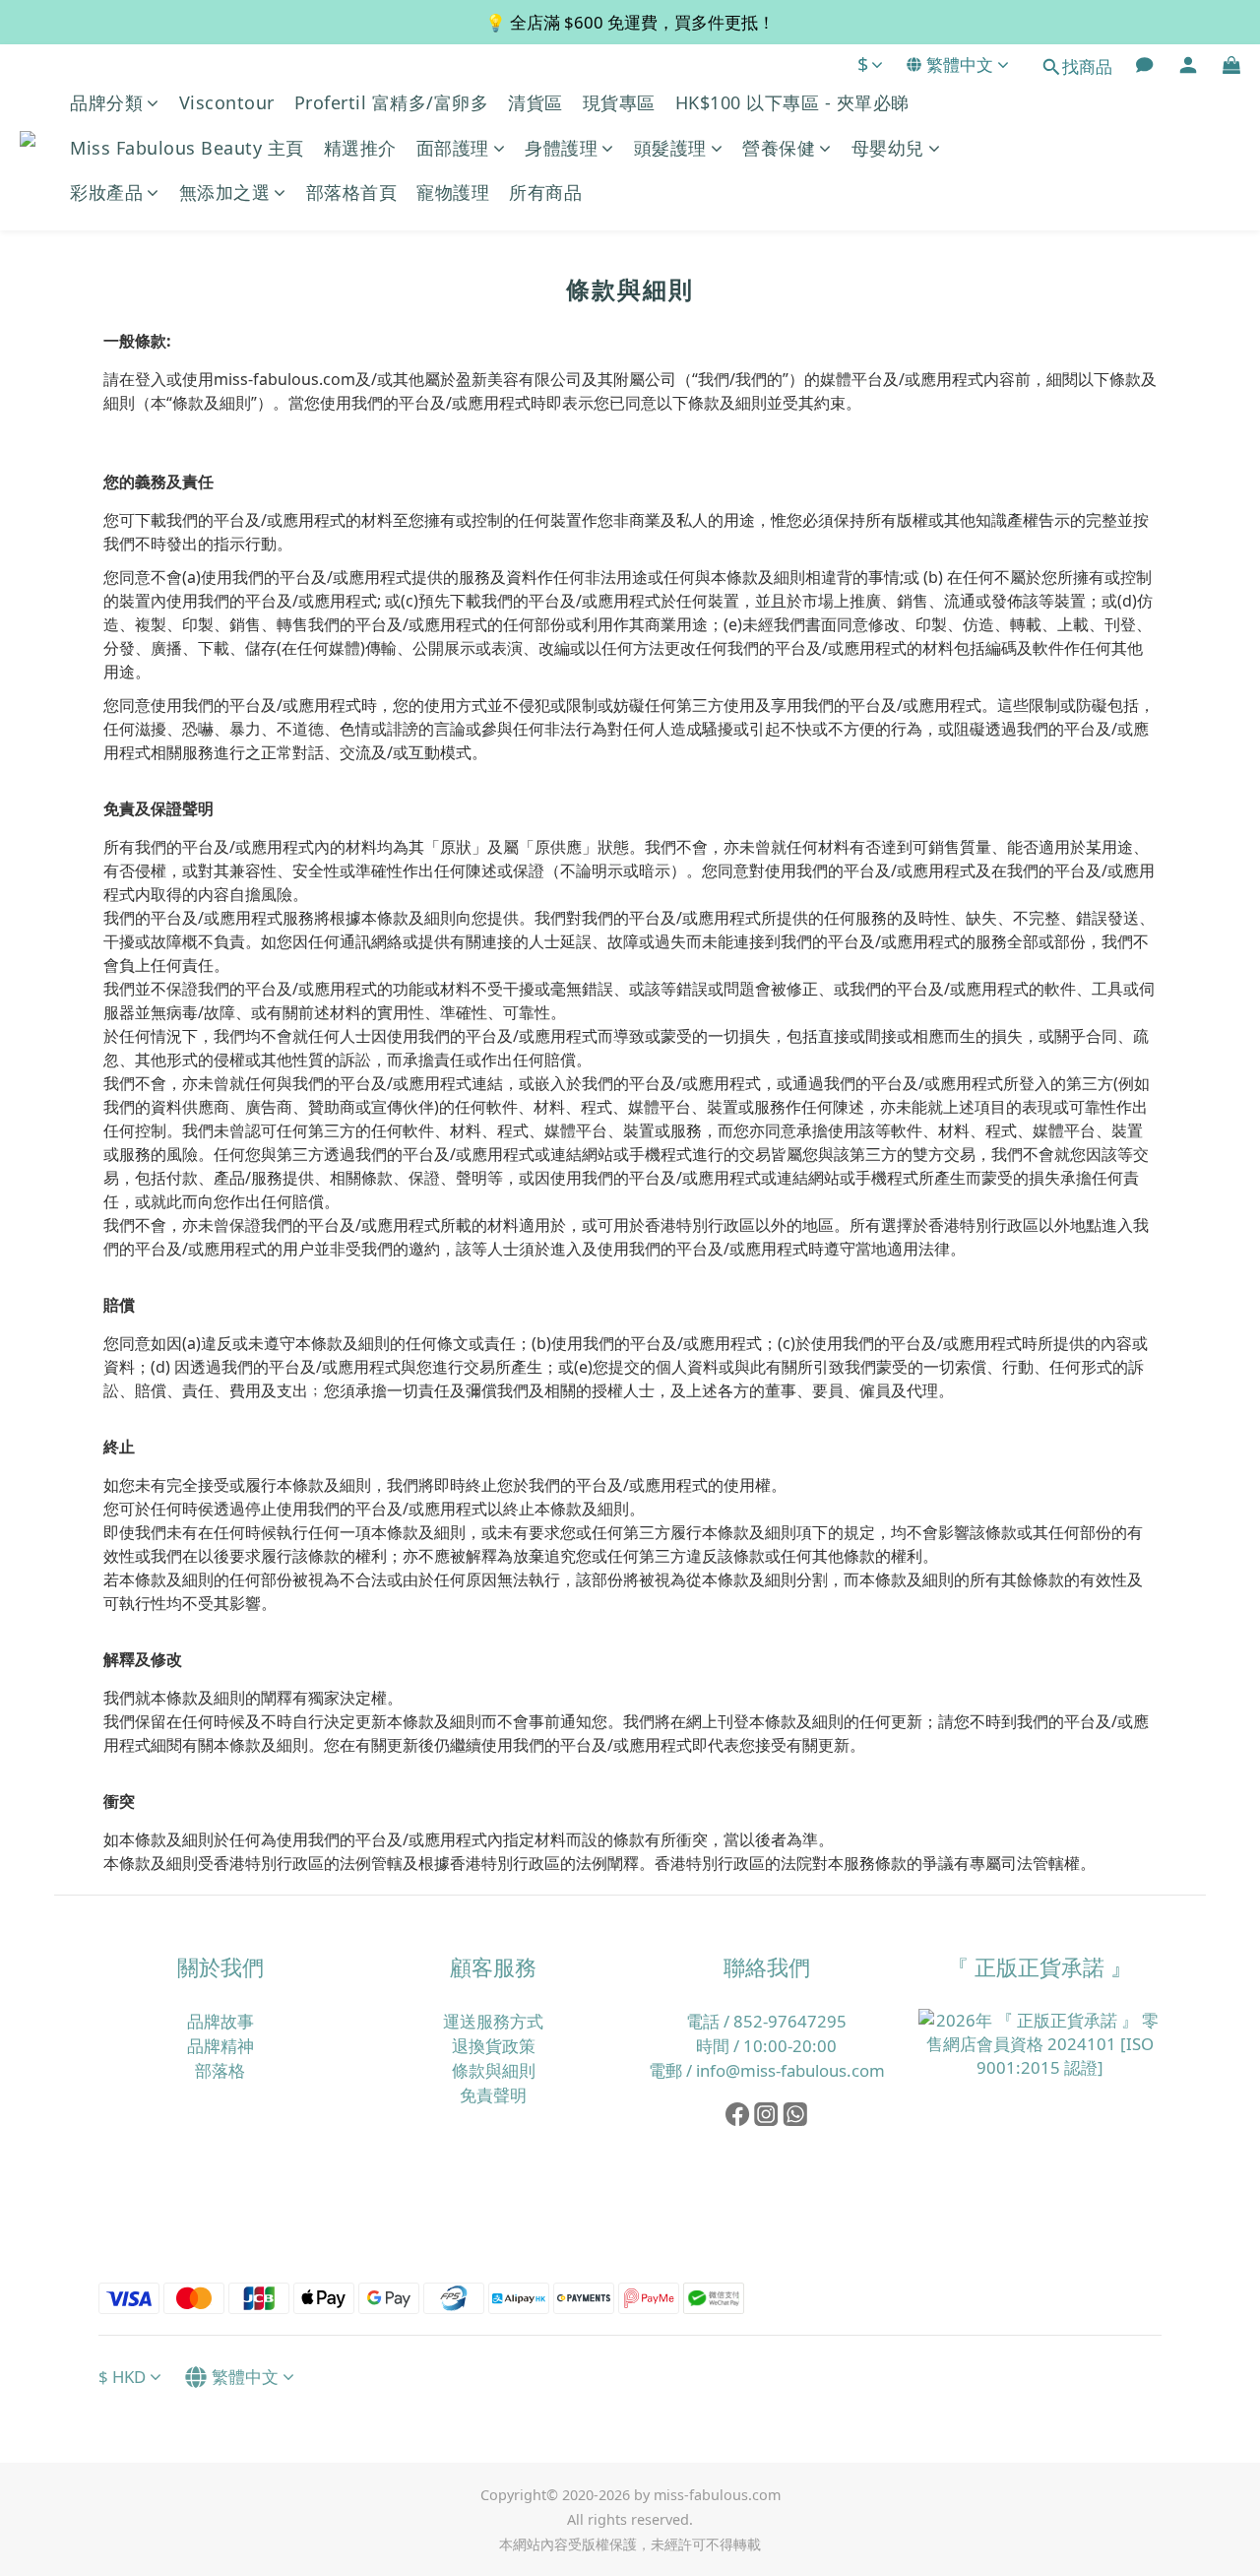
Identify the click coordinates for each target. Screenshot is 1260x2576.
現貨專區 (619, 102)
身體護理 (561, 148)
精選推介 (360, 148)
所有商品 (545, 192)
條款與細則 (494, 2070)
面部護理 (453, 148)
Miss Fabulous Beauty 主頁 (187, 148)
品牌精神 (220, 2046)
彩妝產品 (106, 192)
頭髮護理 (670, 148)
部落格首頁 (352, 192)
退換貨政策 (494, 2046)
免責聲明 (493, 2095)
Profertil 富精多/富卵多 (392, 102)
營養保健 (779, 148)
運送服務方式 (493, 2021)
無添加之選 (225, 192)
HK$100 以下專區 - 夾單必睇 (792, 102)
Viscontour (227, 102)
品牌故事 (220, 2021)
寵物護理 (453, 192)
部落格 (220, 2070)
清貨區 (535, 102)
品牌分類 (106, 102)
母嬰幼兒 (888, 148)
